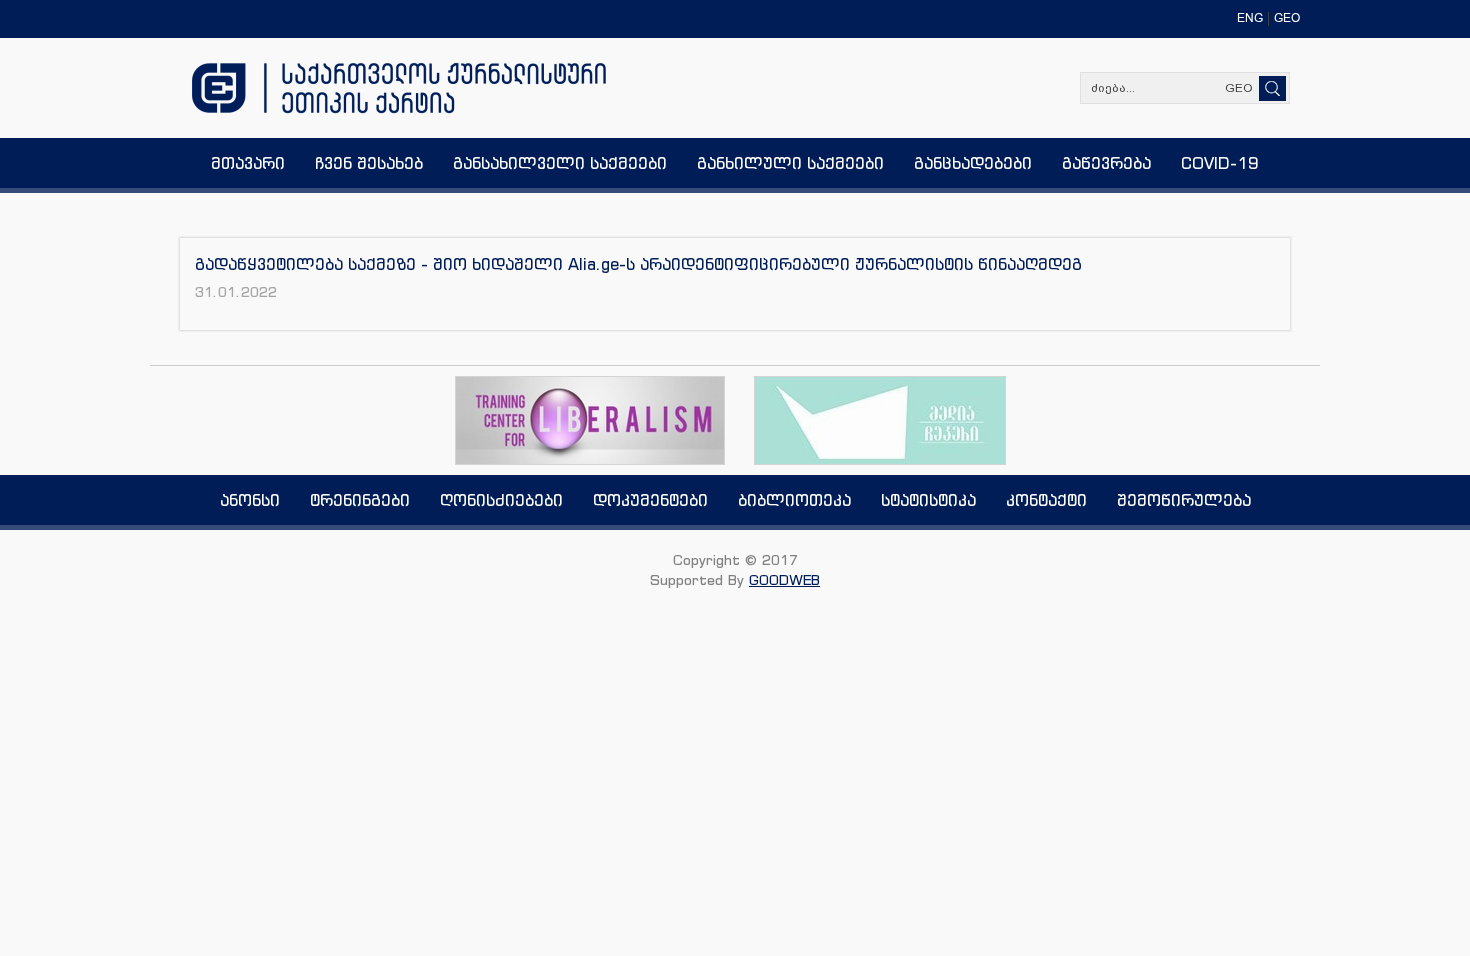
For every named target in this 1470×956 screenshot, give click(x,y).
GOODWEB (784, 579)
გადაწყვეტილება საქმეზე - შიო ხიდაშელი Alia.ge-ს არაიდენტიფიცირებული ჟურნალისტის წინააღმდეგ (638, 264)
